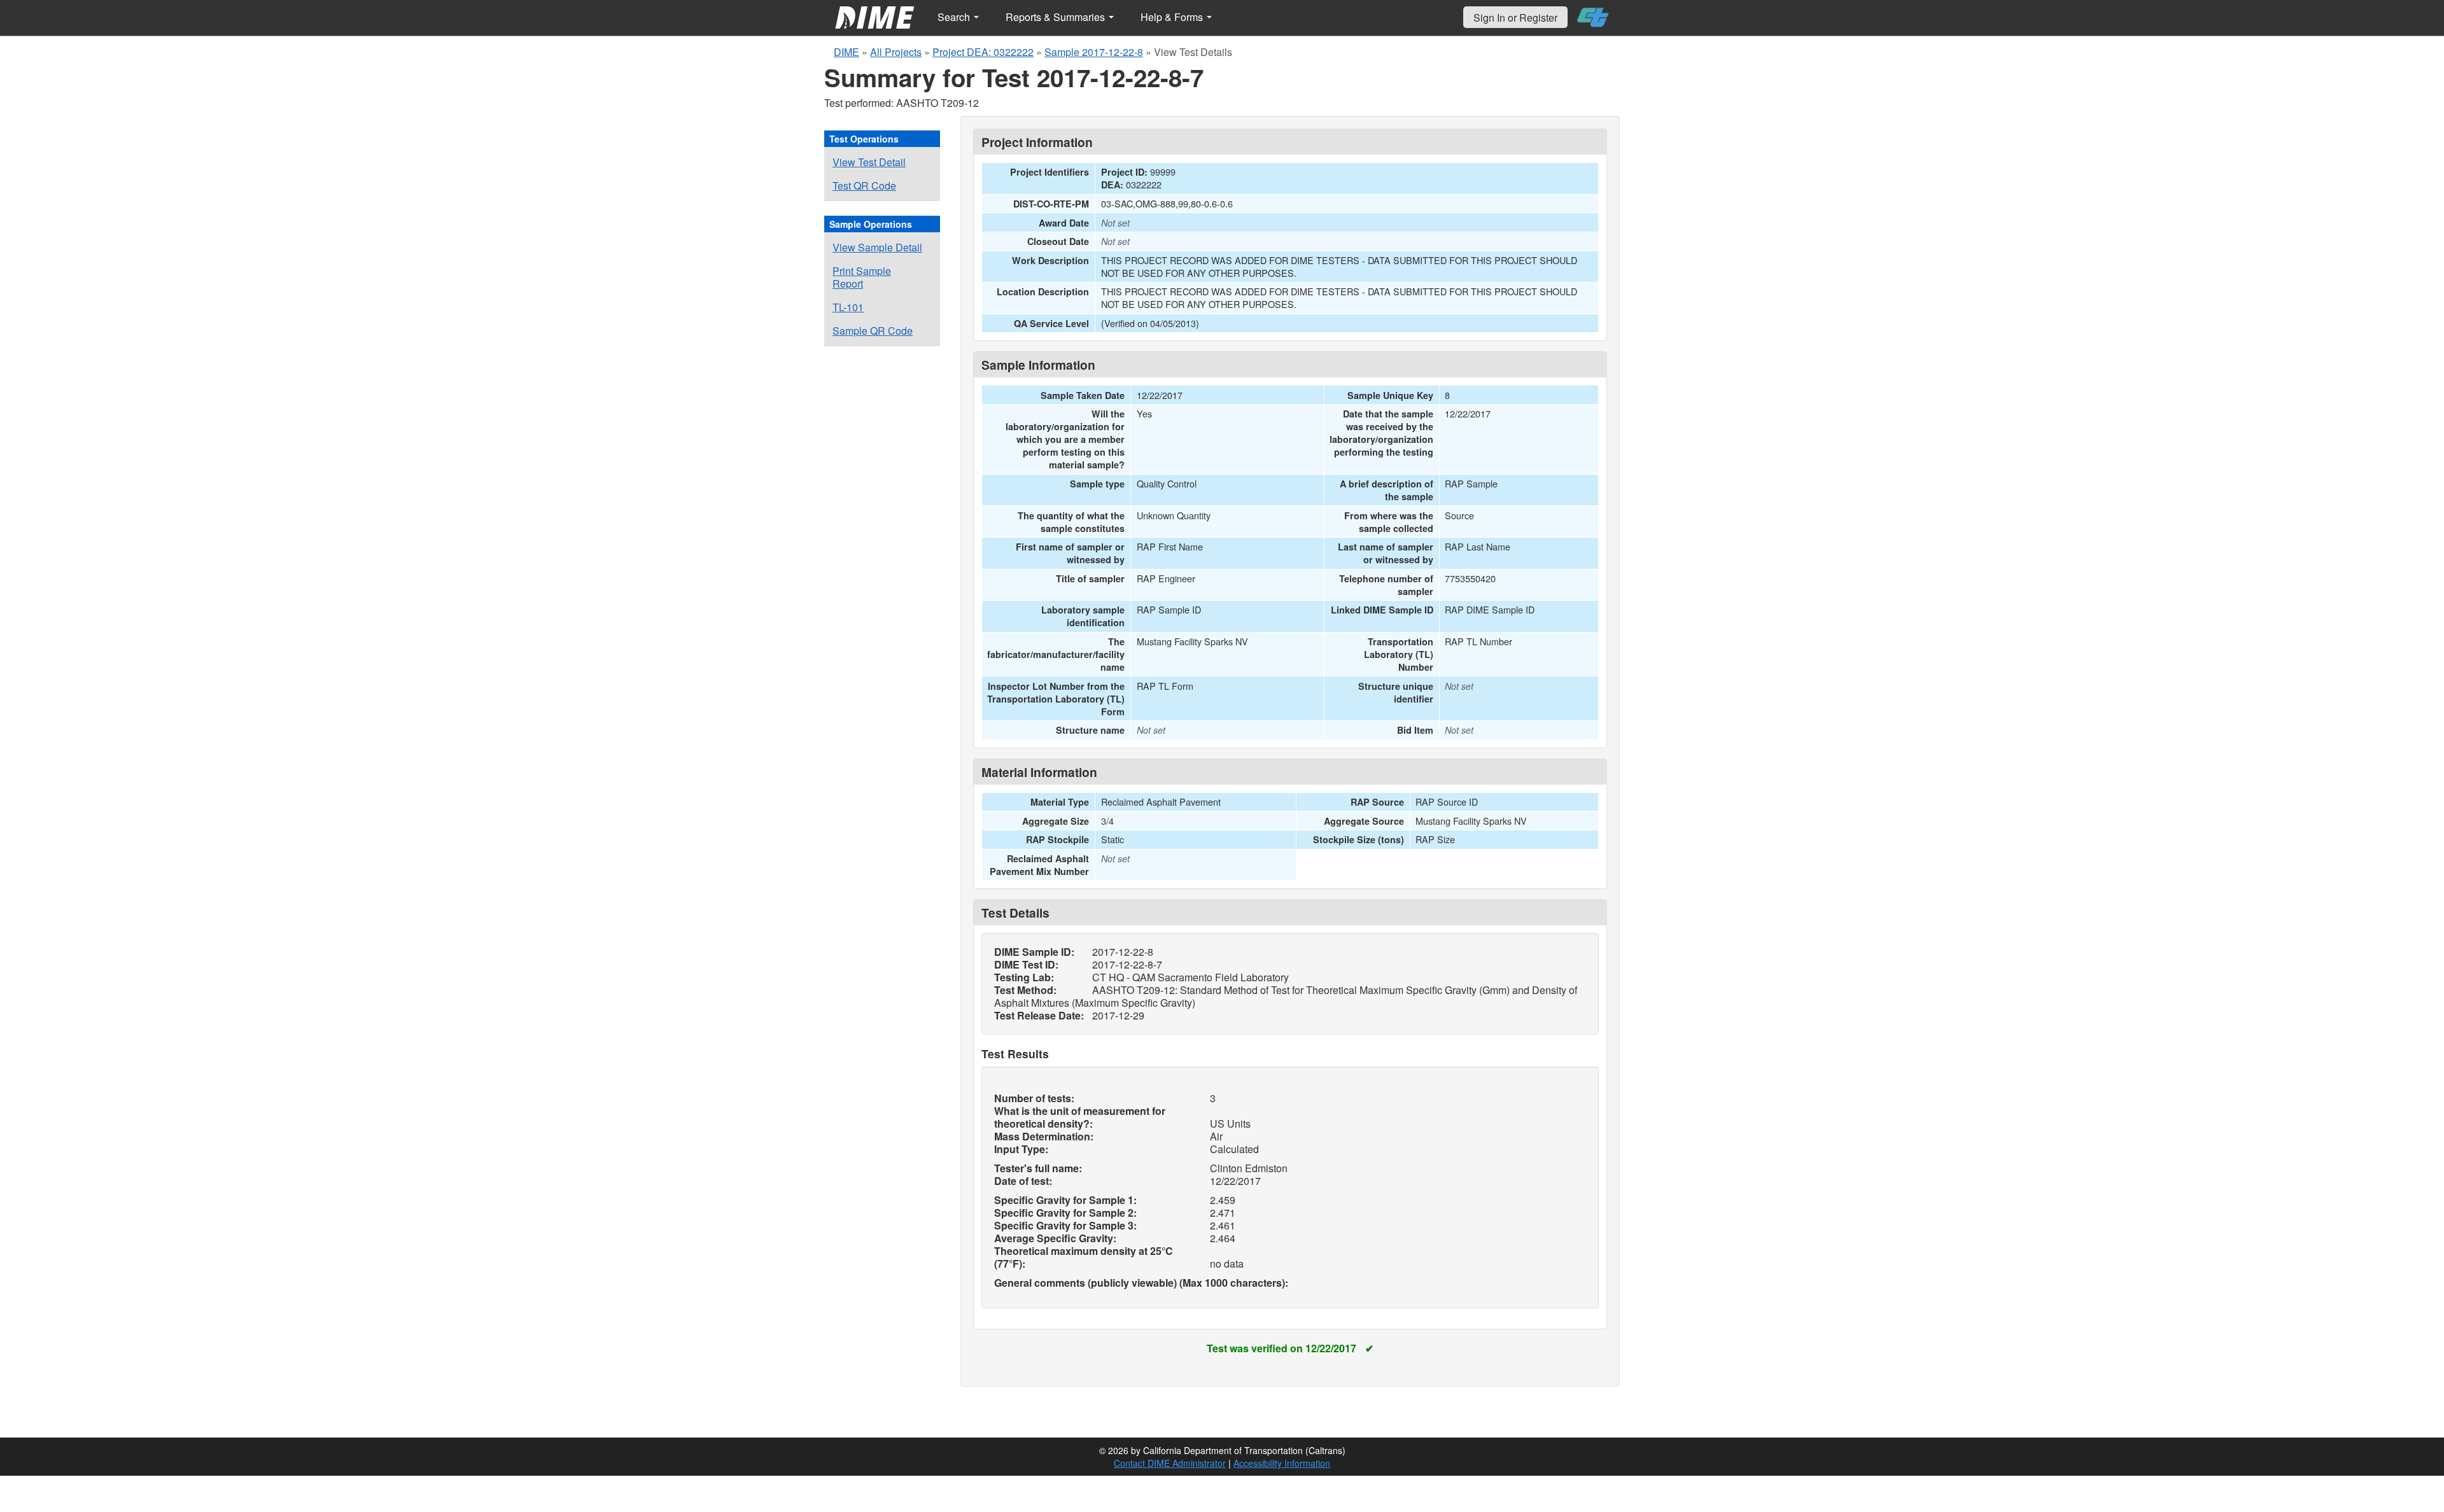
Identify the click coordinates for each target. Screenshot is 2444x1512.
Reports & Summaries (1057, 17)
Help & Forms (1173, 17)
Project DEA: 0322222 (983, 52)
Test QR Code (864, 185)
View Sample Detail (877, 247)
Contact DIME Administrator (1170, 1463)
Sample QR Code (873, 331)
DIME (846, 52)
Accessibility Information (1282, 1463)
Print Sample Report (862, 277)
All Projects (896, 52)
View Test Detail (869, 162)
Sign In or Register (1515, 17)
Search (955, 17)
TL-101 (848, 307)
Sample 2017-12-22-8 (1094, 52)
